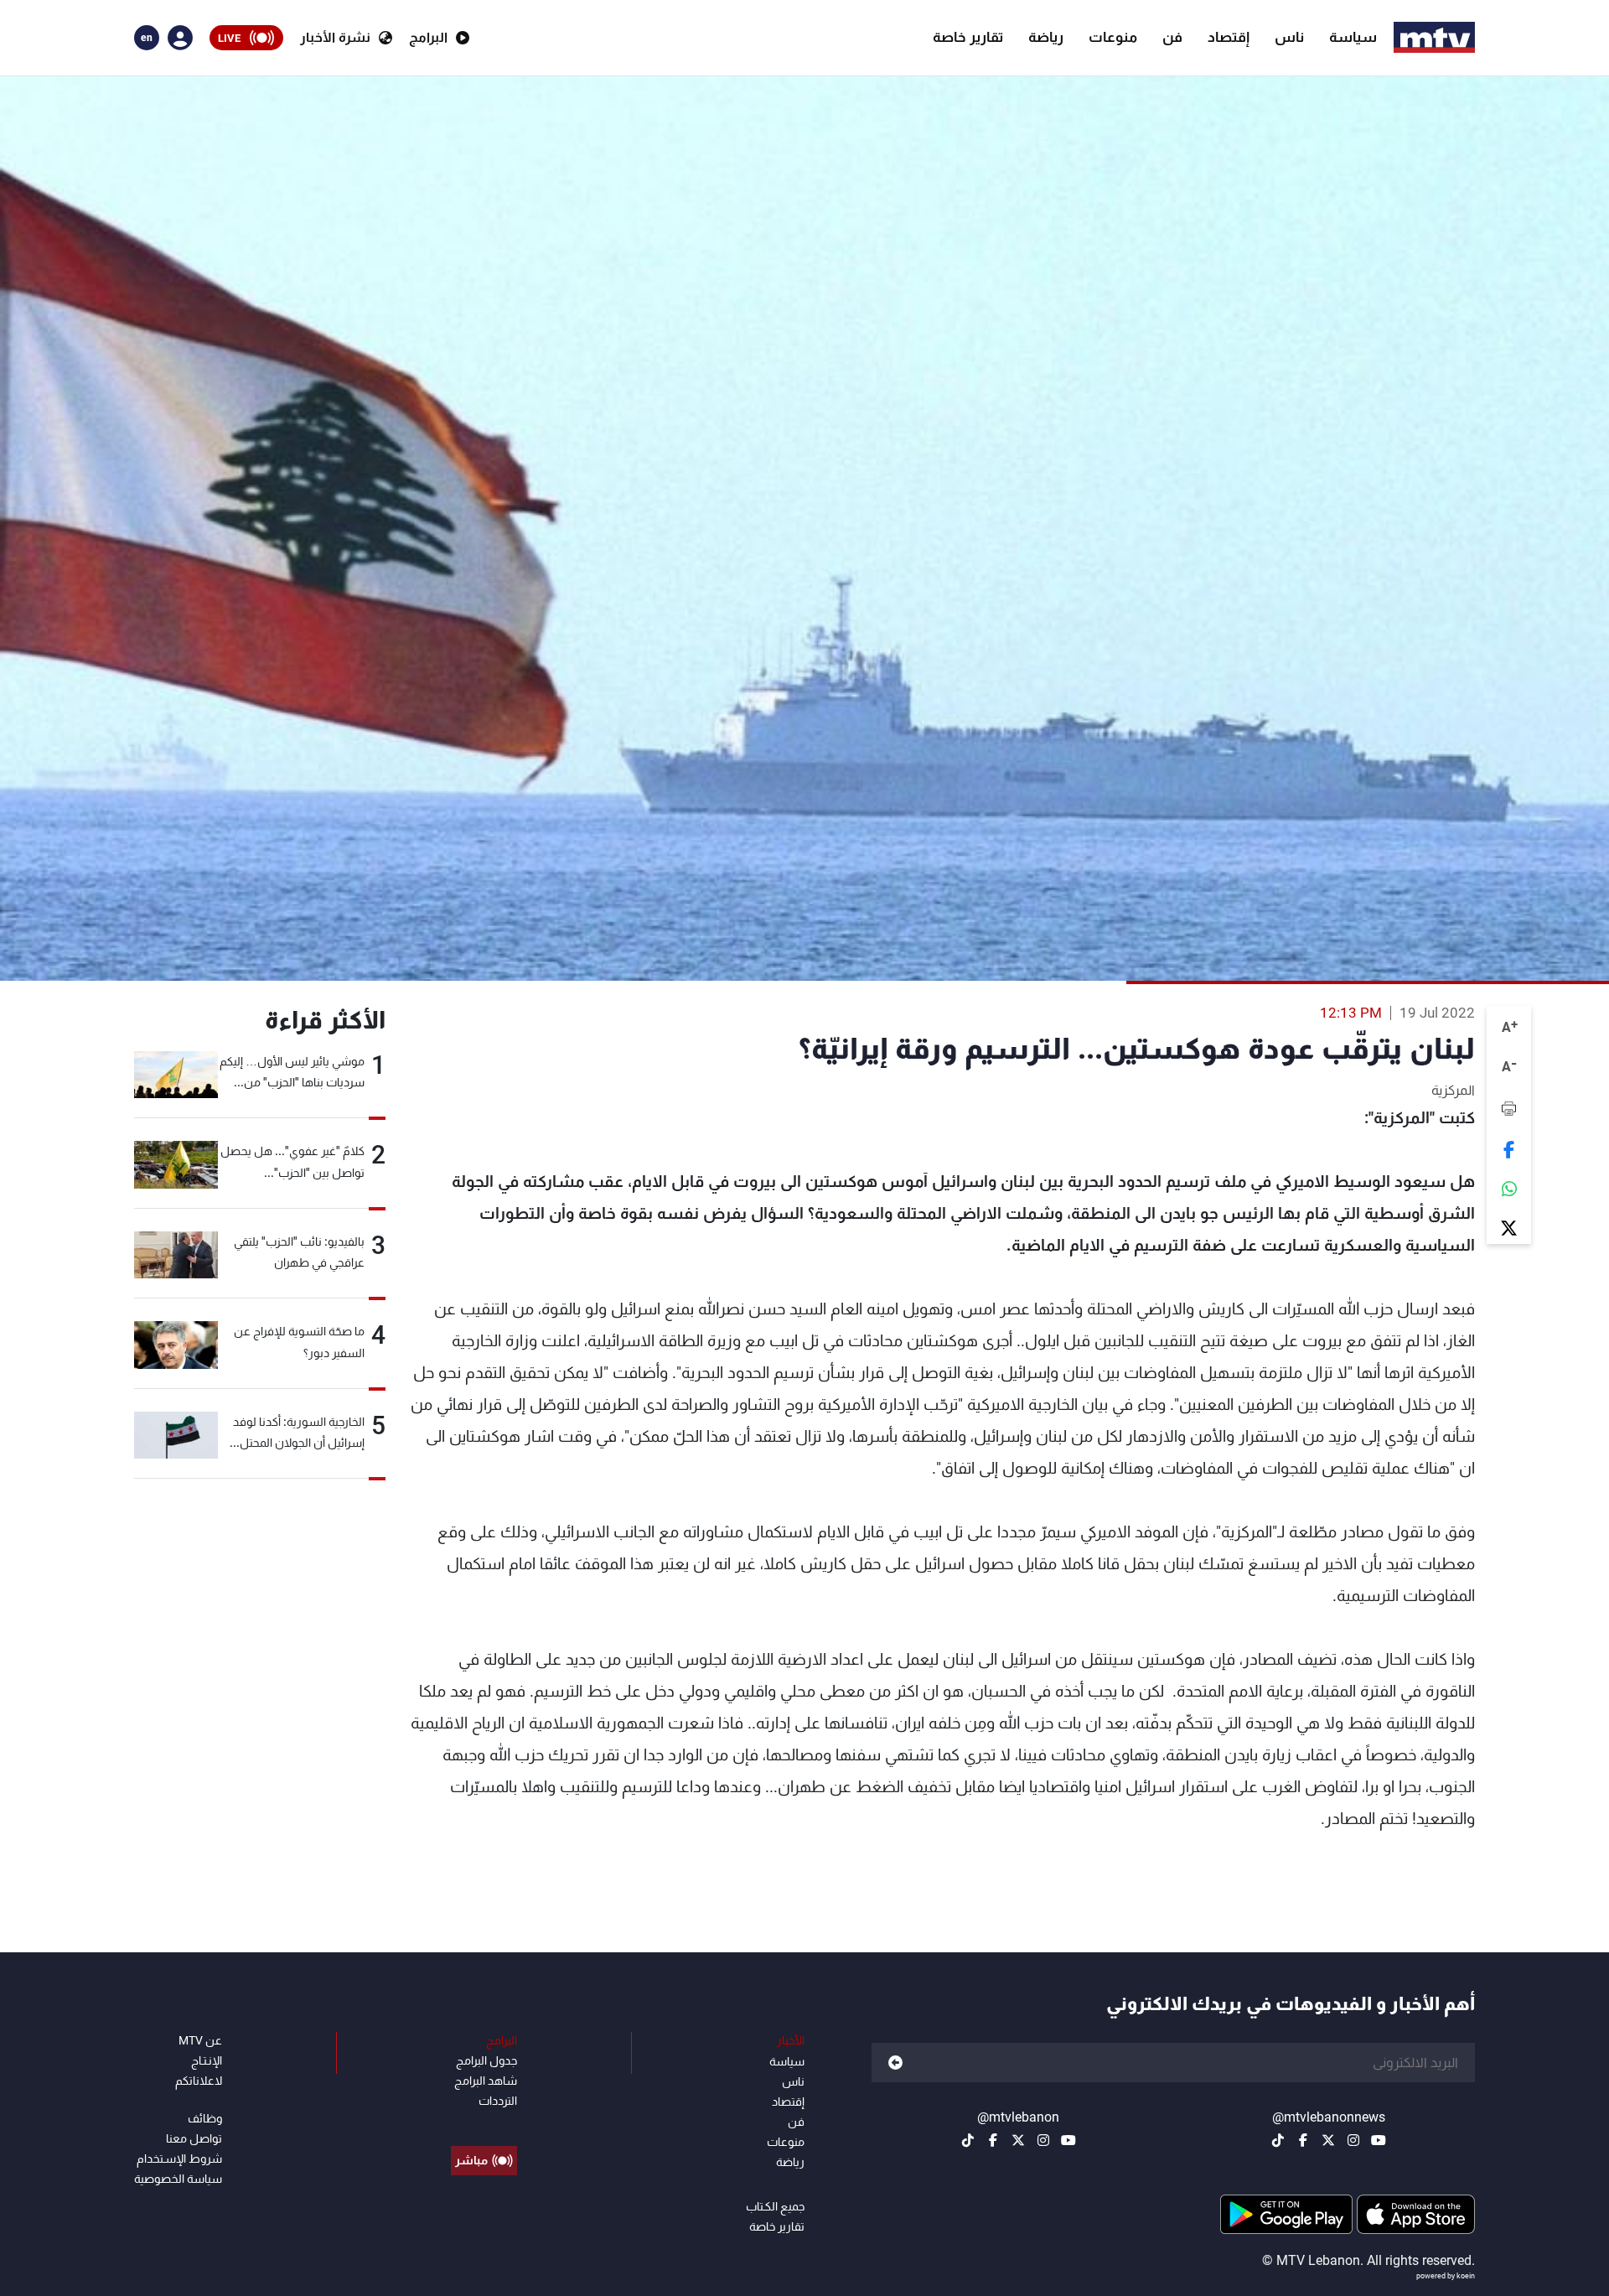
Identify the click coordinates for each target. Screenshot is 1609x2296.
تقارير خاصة (968, 37)
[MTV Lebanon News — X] (1328, 2140)
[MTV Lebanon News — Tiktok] (1278, 2140)
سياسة (1353, 37)
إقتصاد (1229, 37)
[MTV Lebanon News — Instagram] (1353, 2140)
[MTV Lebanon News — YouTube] (1379, 2140)
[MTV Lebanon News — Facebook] (1303, 2140)
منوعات (1113, 37)
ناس (1289, 37)
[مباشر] (484, 2122)
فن (1172, 37)
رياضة (1046, 37)
